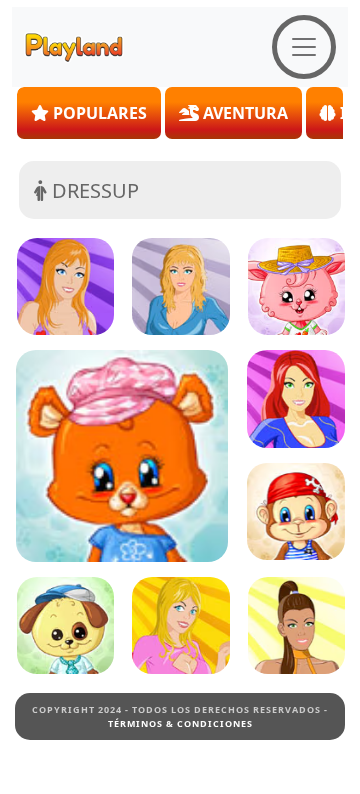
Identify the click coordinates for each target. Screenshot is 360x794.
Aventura (243, 113)
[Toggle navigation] (304, 47)
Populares (98, 113)
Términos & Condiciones (180, 723)
